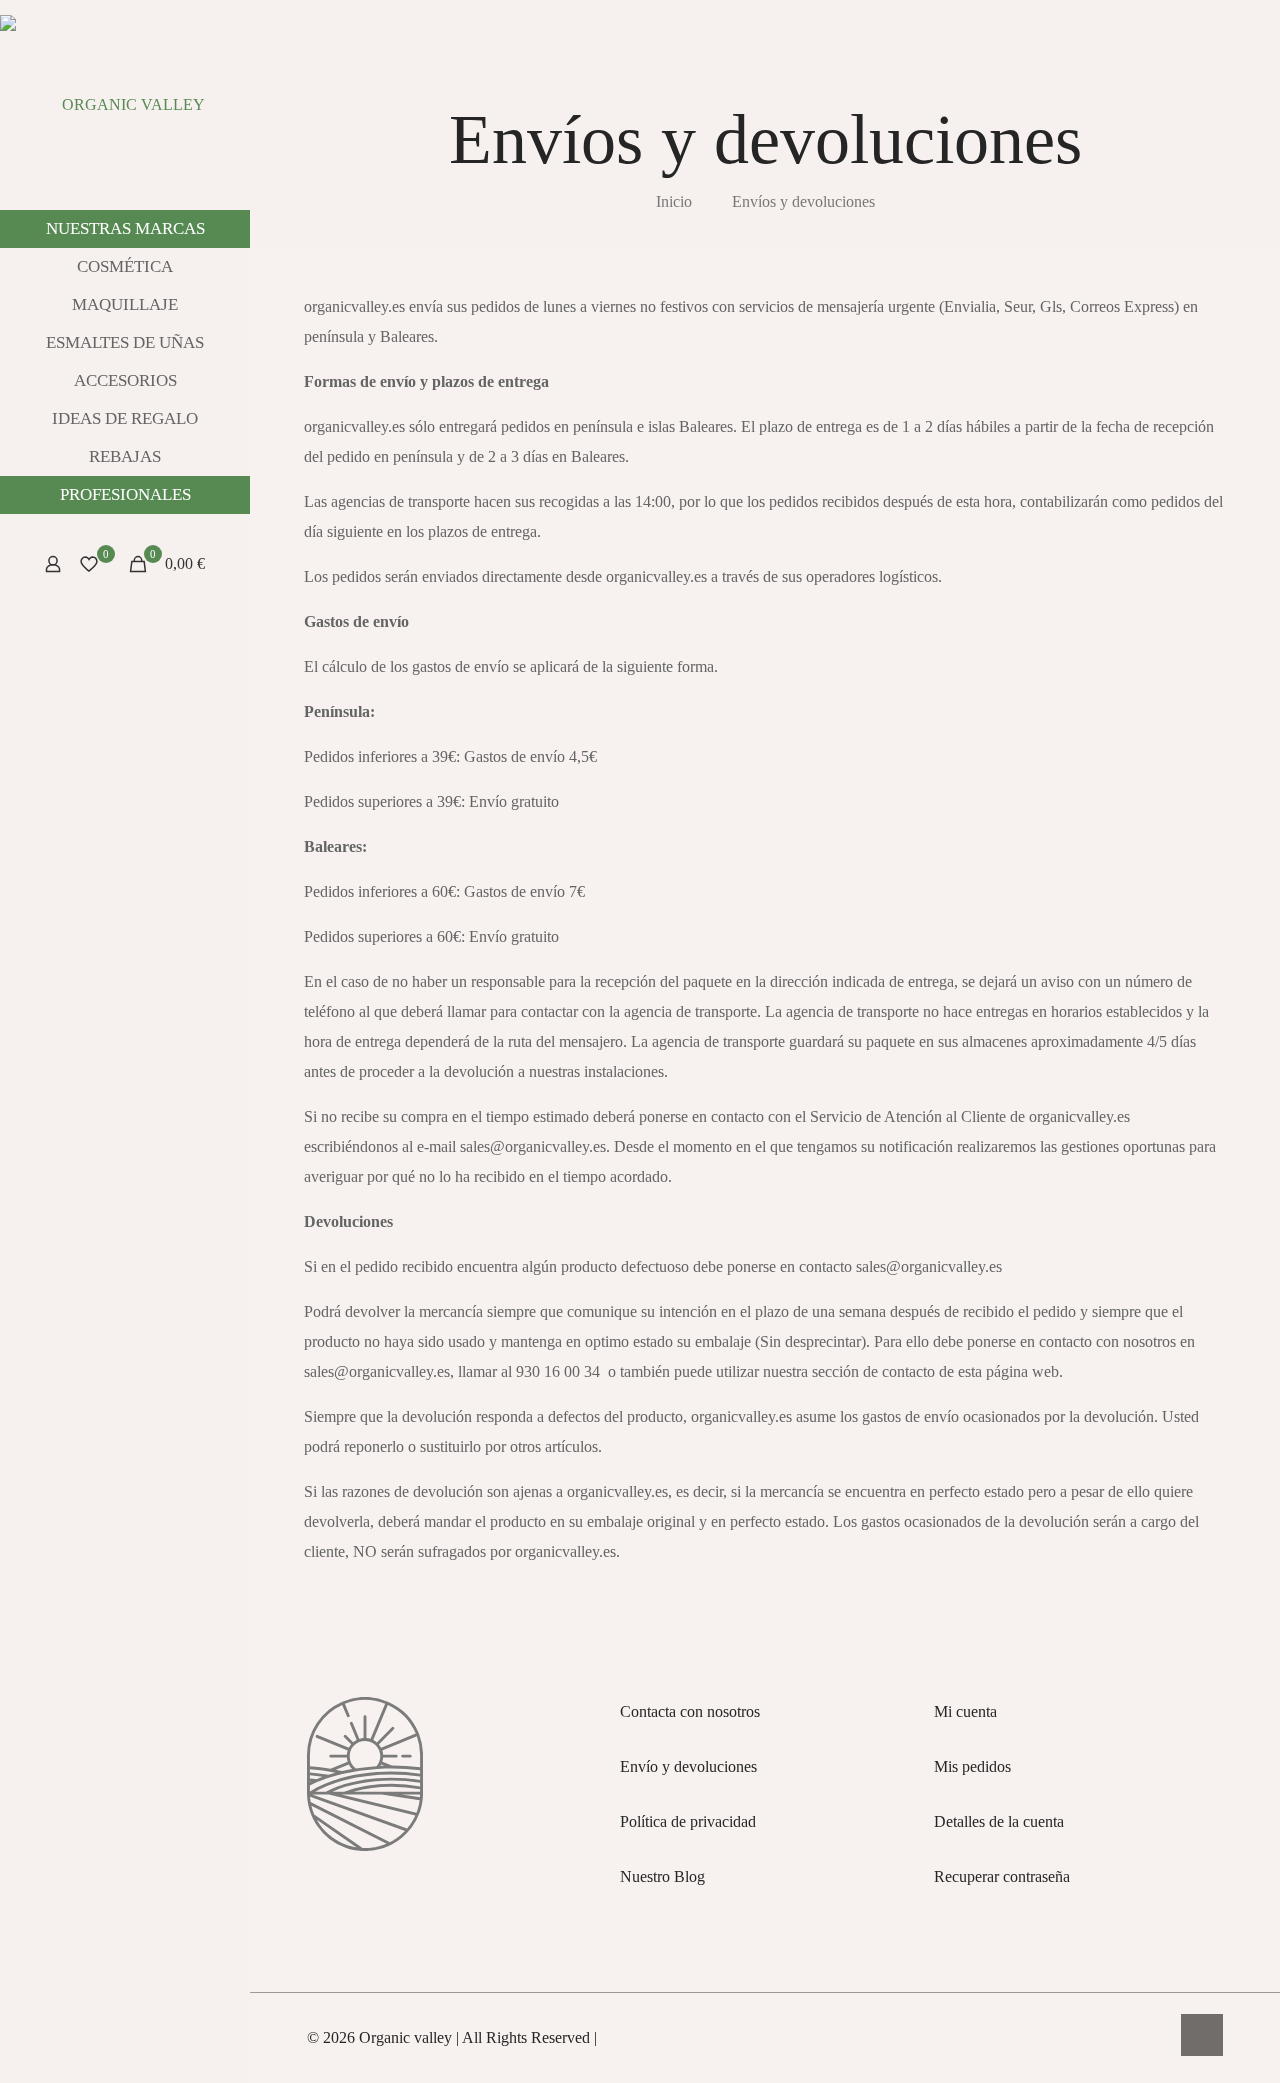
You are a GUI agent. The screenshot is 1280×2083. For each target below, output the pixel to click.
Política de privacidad (688, 1821)
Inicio (674, 201)
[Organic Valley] (125, 105)
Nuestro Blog (662, 1876)
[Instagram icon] (125, 2056)
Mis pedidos (972, 1766)
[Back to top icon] (1202, 2035)
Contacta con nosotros (690, 1711)
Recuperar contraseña (1002, 1876)
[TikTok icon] (100, 2056)
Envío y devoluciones (688, 1766)
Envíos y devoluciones (803, 201)
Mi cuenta (965, 1711)
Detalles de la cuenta (999, 1821)
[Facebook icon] (150, 2056)
